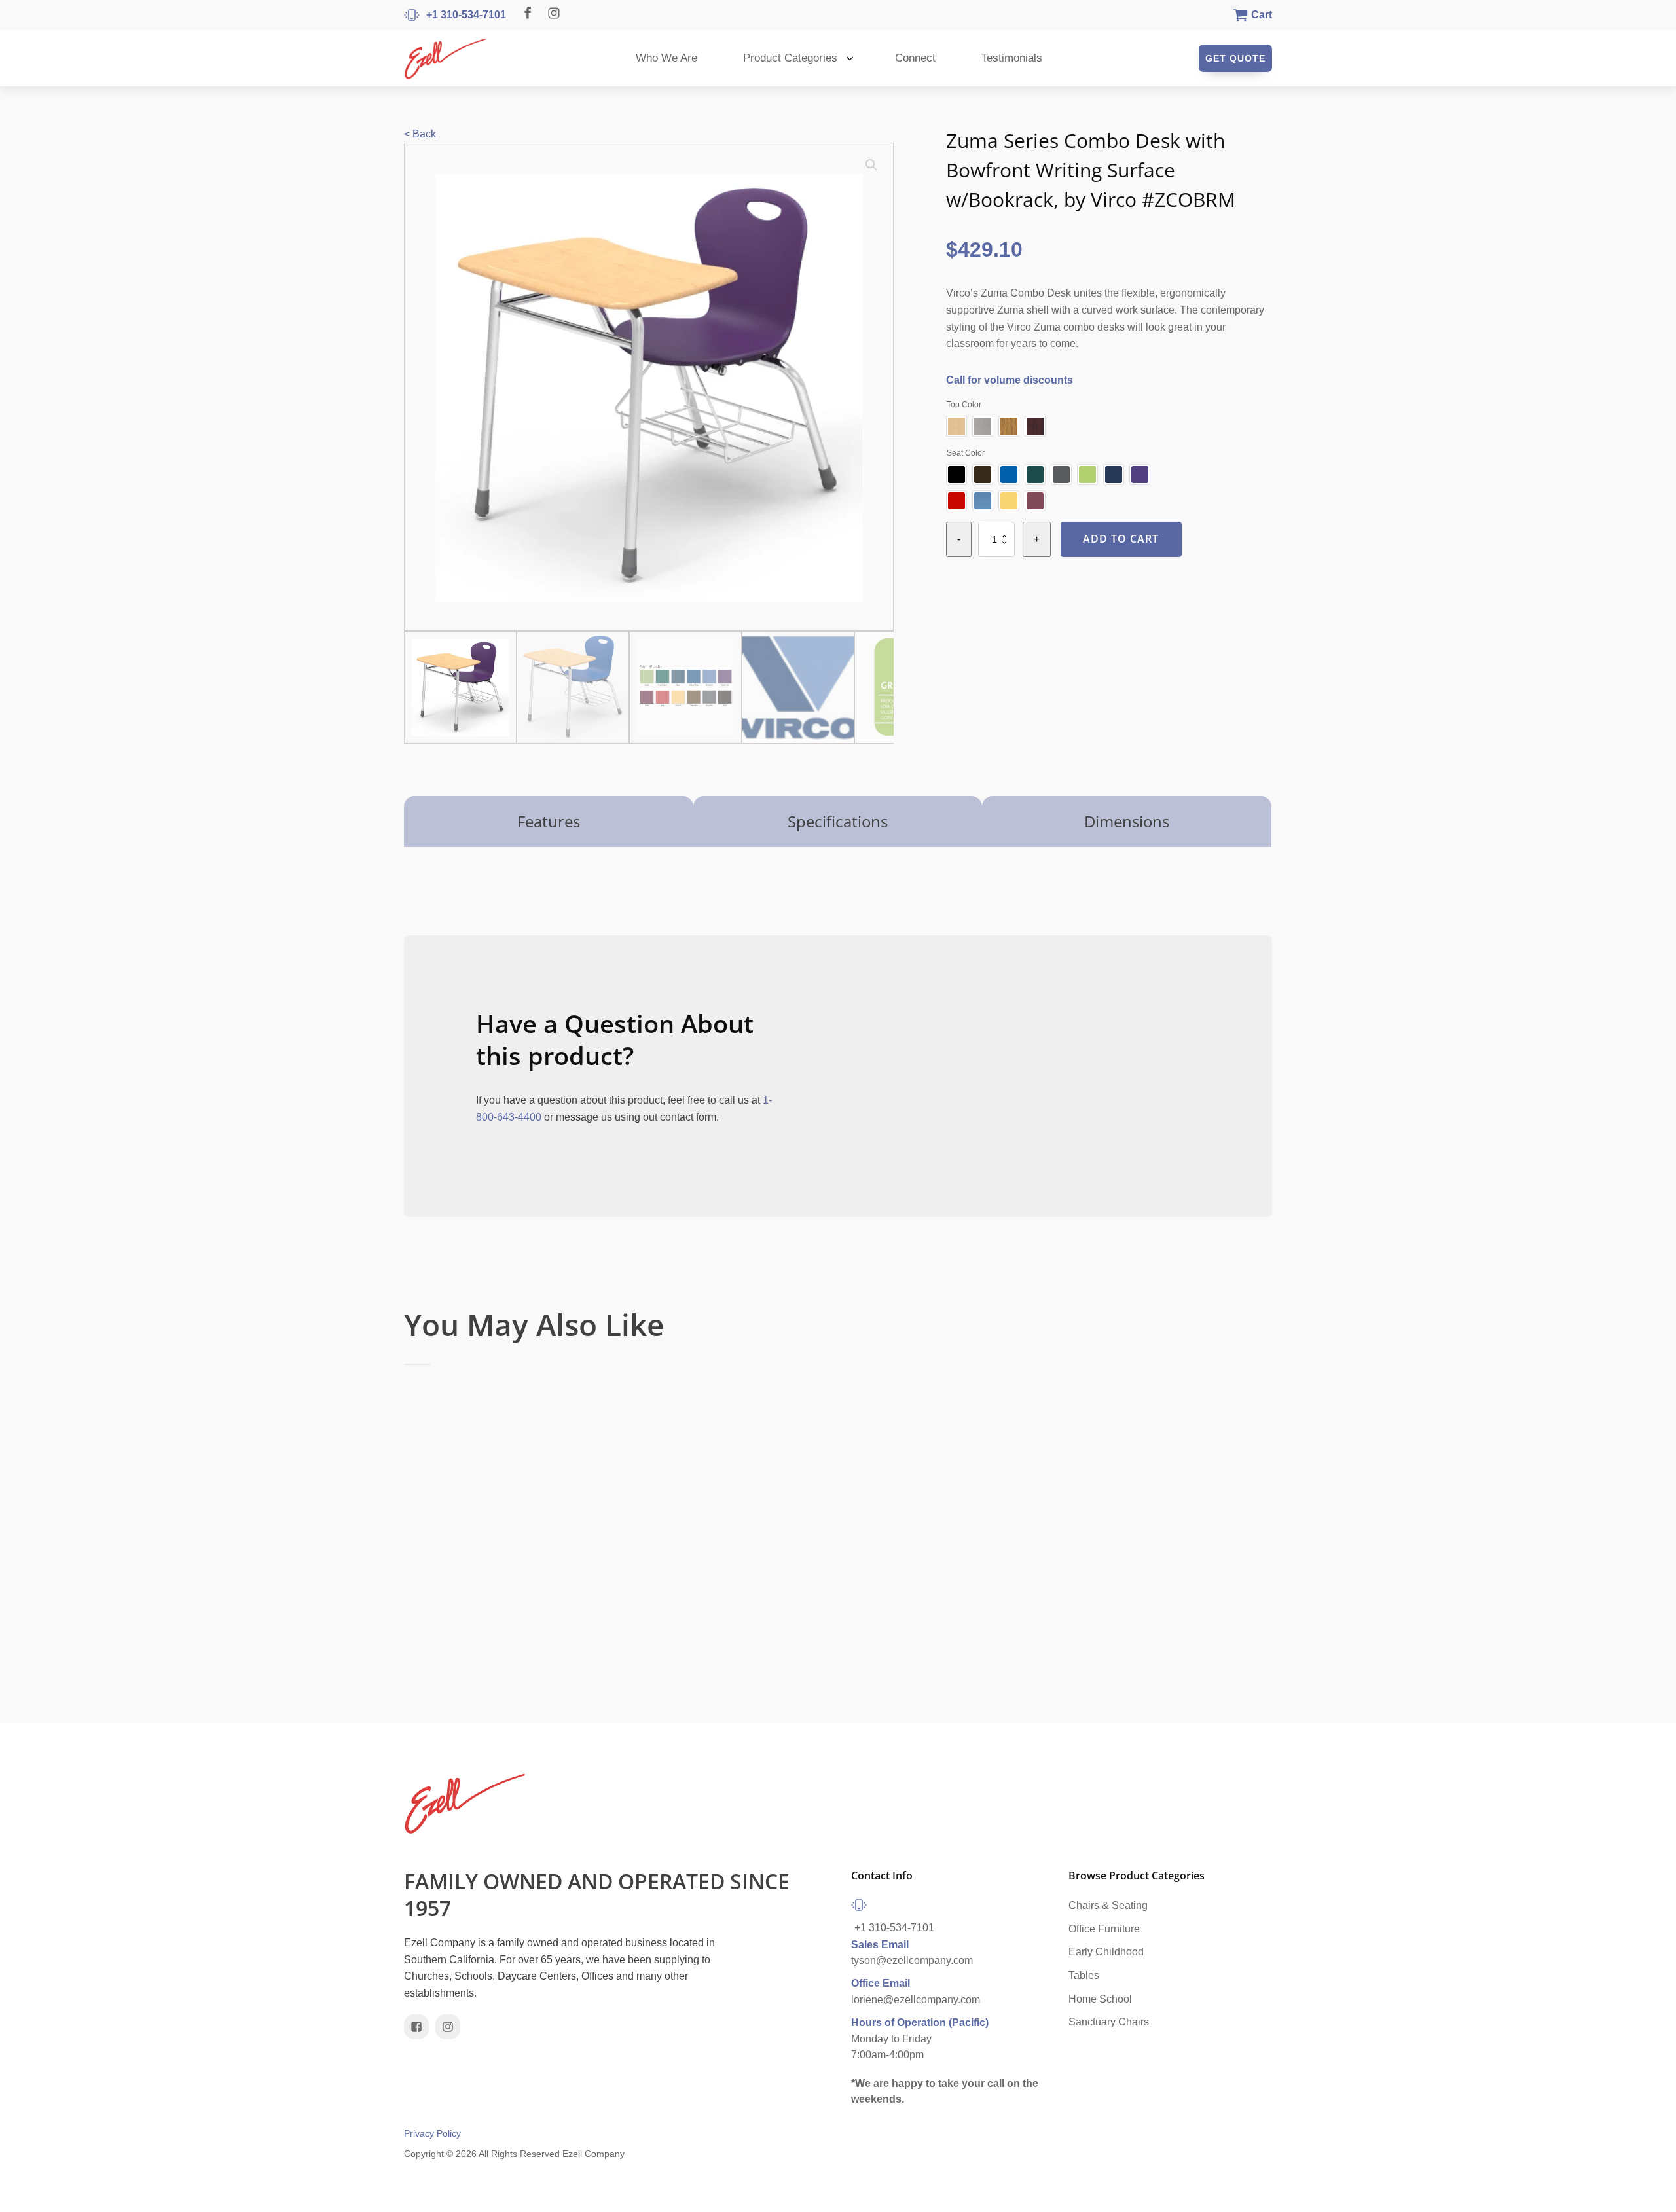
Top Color (964, 405)
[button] (871, 165)
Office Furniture (1104, 1929)
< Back (420, 134)
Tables (1084, 1975)
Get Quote (1235, 58)
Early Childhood (1106, 1952)
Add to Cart (1121, 539)
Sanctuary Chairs (1109, 2022)
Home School (1100, 1999)
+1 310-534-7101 (894, 1928)
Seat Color (966, 453)
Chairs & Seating (1108, 1905)
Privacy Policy (432, 2134)
